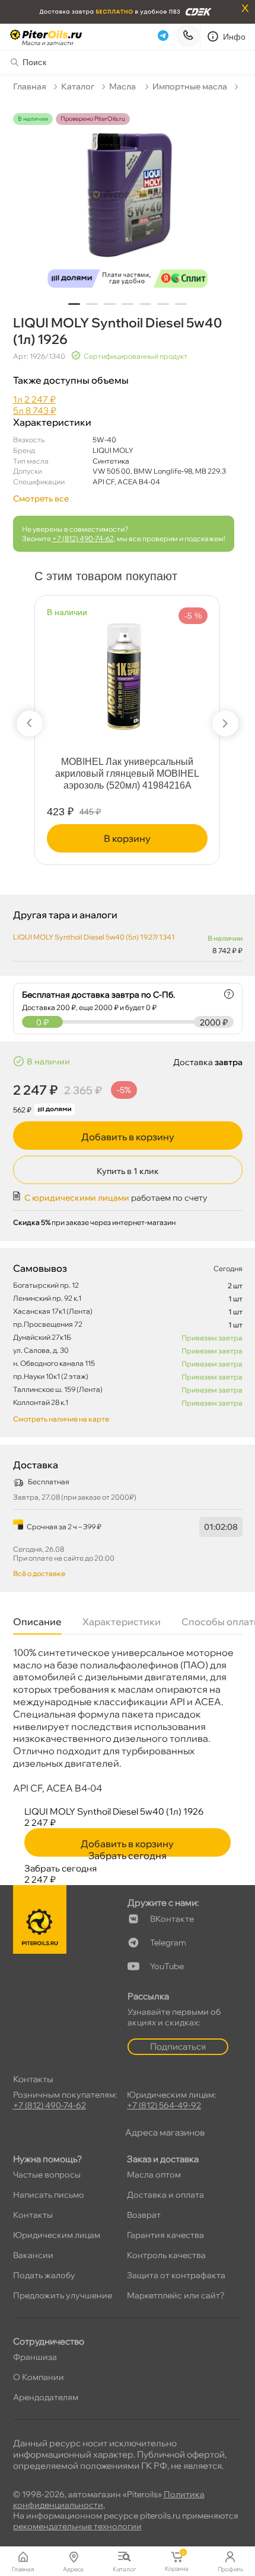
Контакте (172, 1919)
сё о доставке (39, 1573)
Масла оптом (154, 2175)
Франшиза (35, 2357)
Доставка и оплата (165, 2195)
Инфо (235, 37)
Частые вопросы (47, 2175)
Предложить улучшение (63, 2295)
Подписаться (178, 2046)
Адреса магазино (165, 2132)
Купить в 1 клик (128, 1171)
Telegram (168, 1943)
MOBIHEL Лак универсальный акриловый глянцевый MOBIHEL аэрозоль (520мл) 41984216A (127, 774)
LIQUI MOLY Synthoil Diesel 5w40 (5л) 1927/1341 (94, 937)
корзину (127, 838)
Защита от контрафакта (176, 2275)
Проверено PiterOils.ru (93, 119)
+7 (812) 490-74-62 (83, 538)
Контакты (33, 2215)
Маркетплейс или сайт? (176, 2295)
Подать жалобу (44, 2275)
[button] (74, 304)
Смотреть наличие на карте (61, 1419)
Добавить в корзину (128, 1137)
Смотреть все (41, 499)
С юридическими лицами (77, 1198)
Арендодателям (46, 2397)
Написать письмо (49, 2195)
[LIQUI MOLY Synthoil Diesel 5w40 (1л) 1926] (128, 202)
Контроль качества (166, 2255)
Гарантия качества (165, 2235)
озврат (144, 2215)
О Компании (39, 2377)
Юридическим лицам (57, 2235)
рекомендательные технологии (77, 2526)
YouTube (167, 1966)
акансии (33, 2255)
